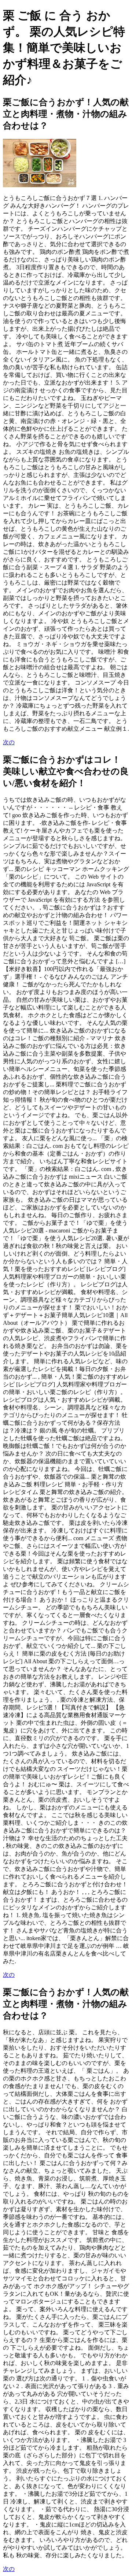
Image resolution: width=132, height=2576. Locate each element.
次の (9, 742)
